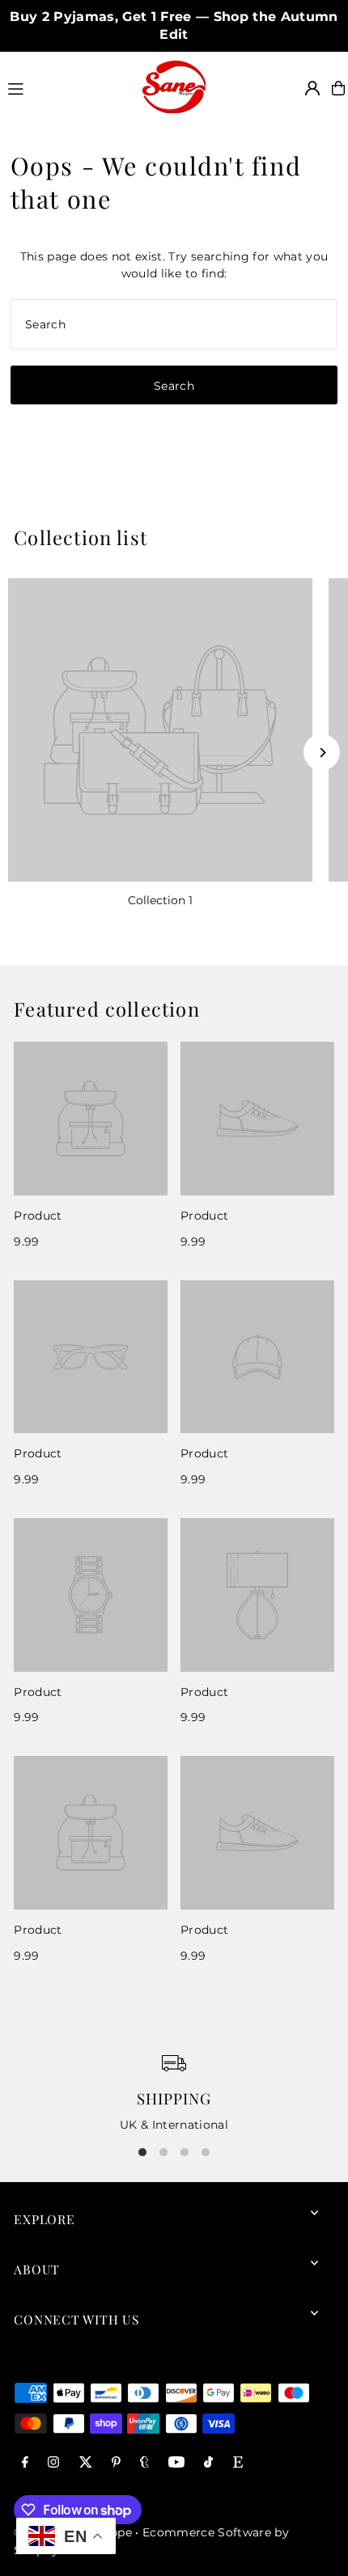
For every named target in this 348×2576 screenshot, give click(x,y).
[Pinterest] (116, 2463)
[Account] (312, 88)
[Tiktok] (208, 2463)
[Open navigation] (67, 87)
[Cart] (338, 88)
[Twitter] (86, 2463)
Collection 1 (160, 900)
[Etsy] (238, 2463)
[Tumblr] (144, 2463)
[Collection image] (160, 730)
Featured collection (107, 1009)
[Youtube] (176, 2463)
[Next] (322, 753)
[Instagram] (53, 2463)
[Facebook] (25, 2463)
